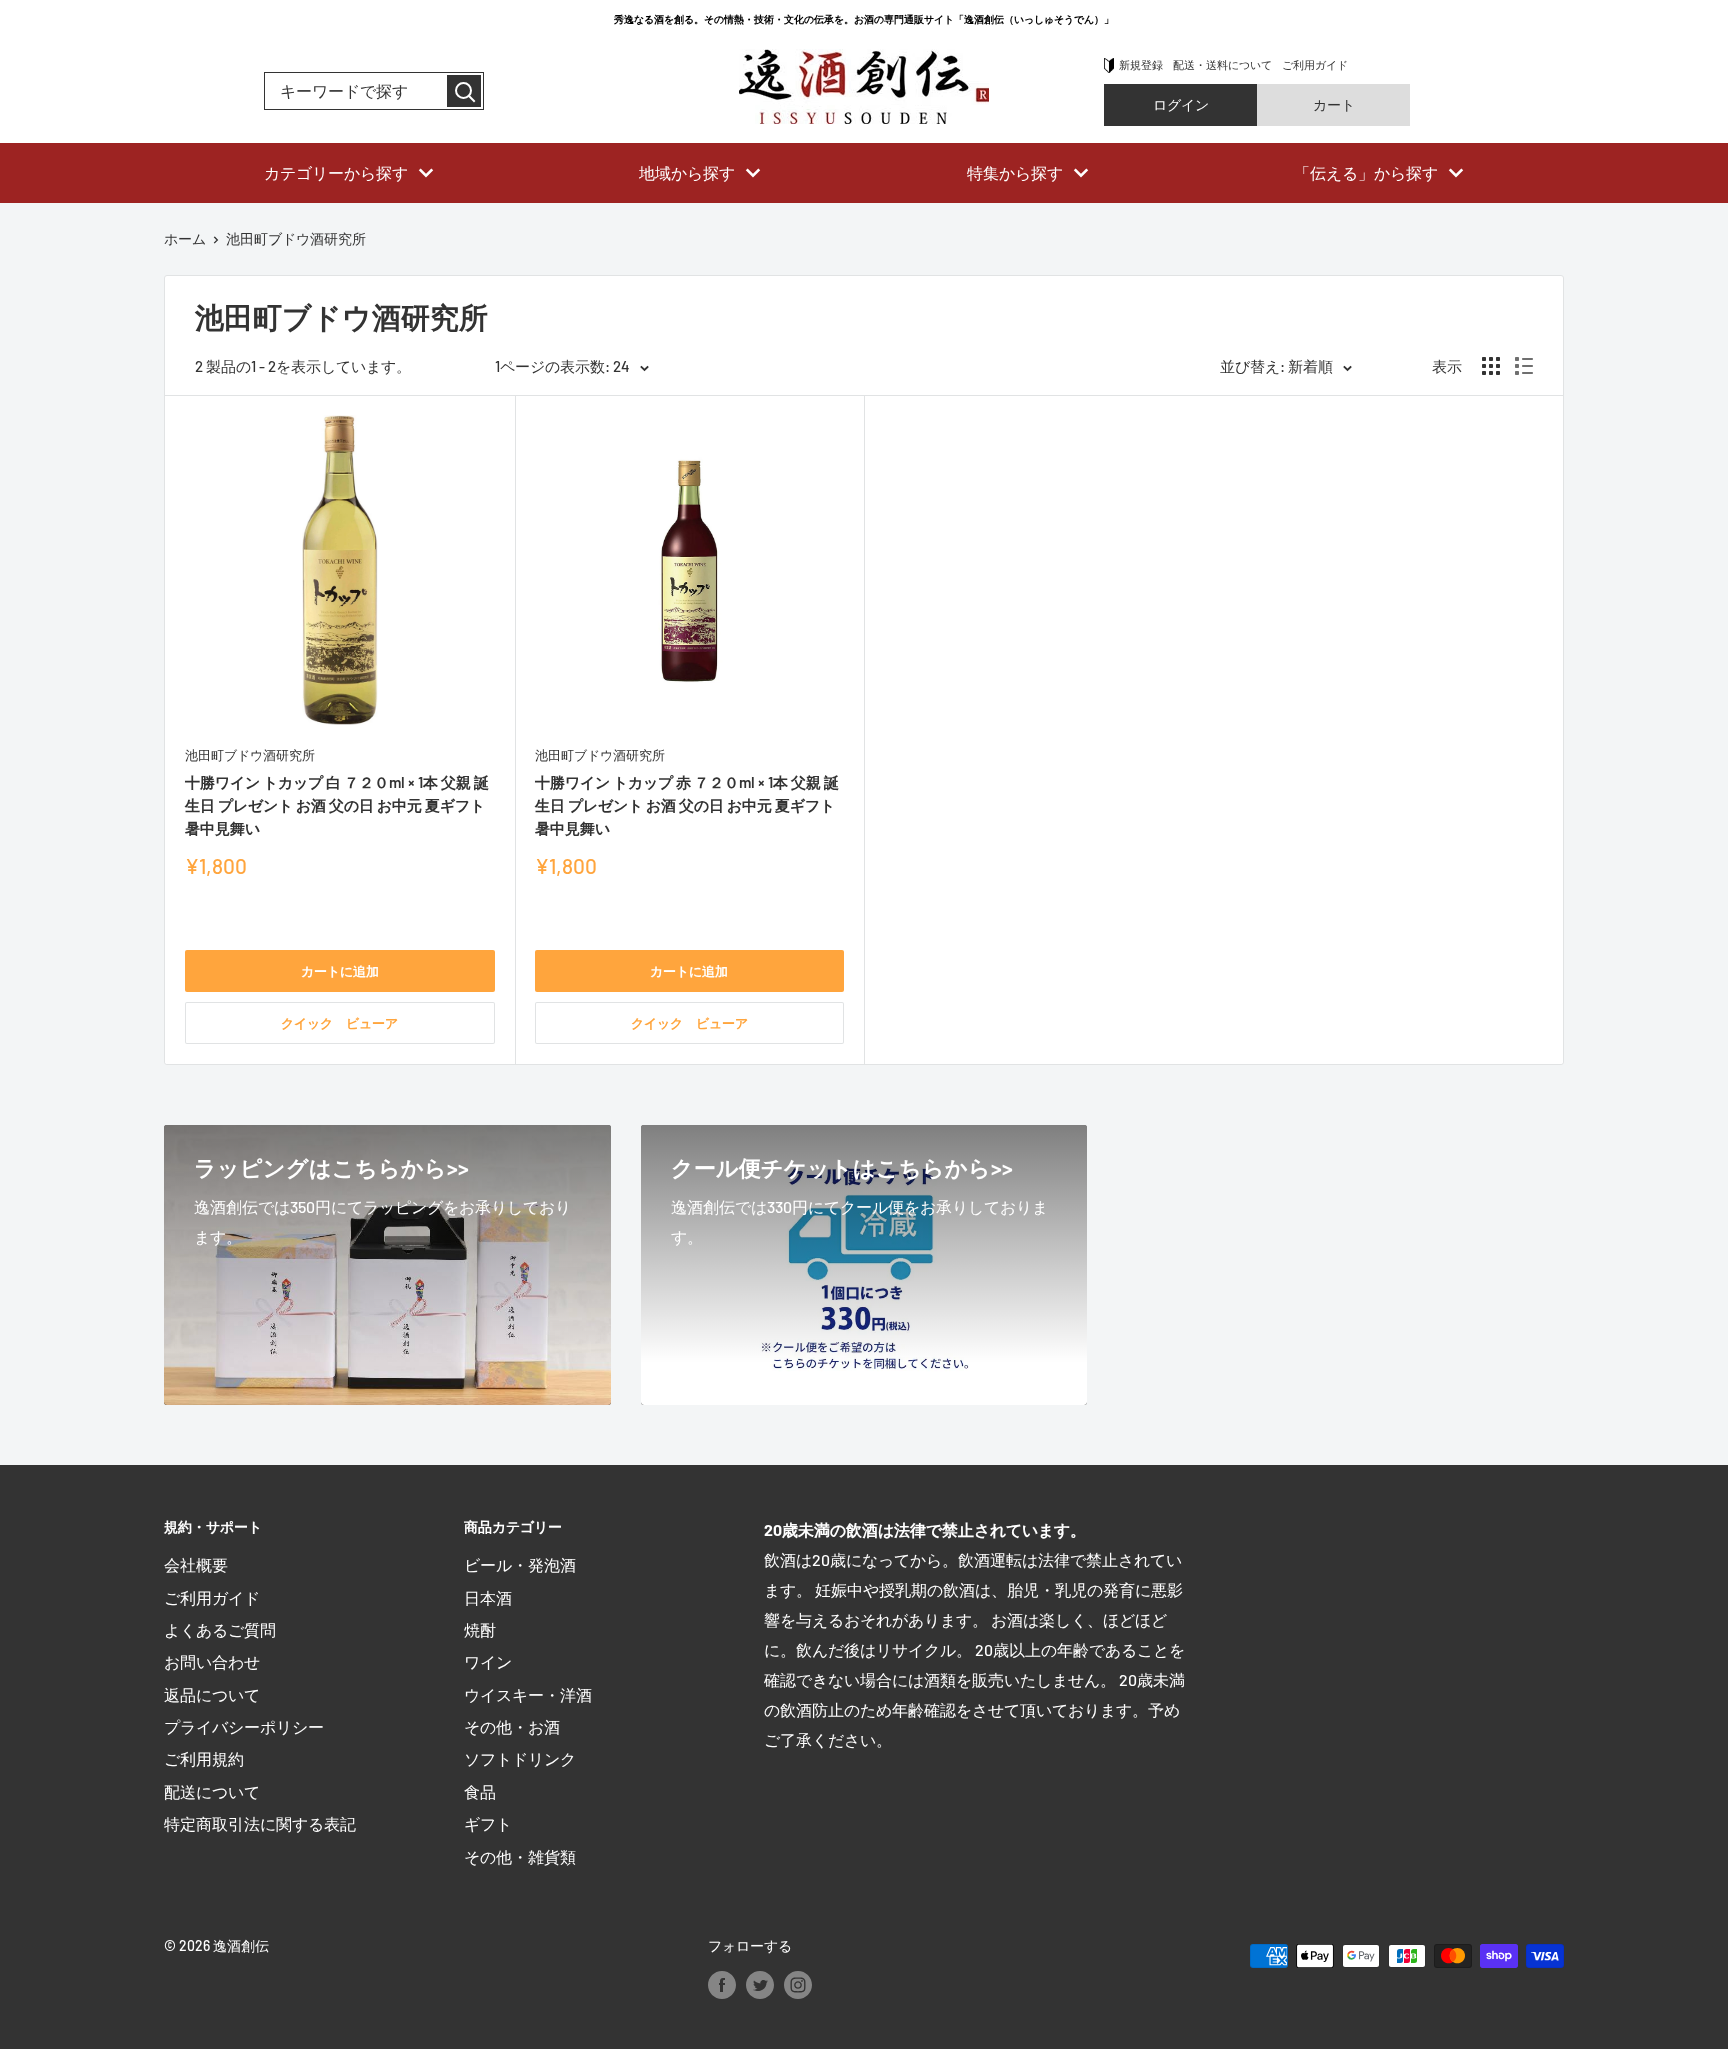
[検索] (464, 91)
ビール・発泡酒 (520, 1564)
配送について (212, 1791)
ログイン (1181, 104)
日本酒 (488, 1597)
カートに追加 (340, 971)
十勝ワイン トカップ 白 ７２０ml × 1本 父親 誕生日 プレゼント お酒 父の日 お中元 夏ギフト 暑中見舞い (337, 805)
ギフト (488, 1823)
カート (1334, 104)
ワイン (488, 1661)
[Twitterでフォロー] (760, 1984)
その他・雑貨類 (520, 1856)
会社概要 (196, 1564)
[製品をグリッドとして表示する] (1491, 366)
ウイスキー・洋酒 (528, 1694)
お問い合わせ (212, 1661)
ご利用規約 (204, 1758)
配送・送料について (1222, 64)
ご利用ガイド (1315, 64)
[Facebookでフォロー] (722, 1984)
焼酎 (480, 1629)
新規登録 (1141, 64)
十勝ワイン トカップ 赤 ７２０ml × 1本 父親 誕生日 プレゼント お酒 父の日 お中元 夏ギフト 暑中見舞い (687, 805)
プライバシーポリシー (244, 1726)
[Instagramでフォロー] (798, 1984)
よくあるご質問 (220, 1629)
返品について (212, 1694)
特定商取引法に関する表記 (260, 1823)
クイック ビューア (339, 1023)
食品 (480, 1791)
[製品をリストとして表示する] (1524, 366)
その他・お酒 (512, 1726)
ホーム (185, 238)
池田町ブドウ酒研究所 (250, 755)
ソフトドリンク (520, 1758)
